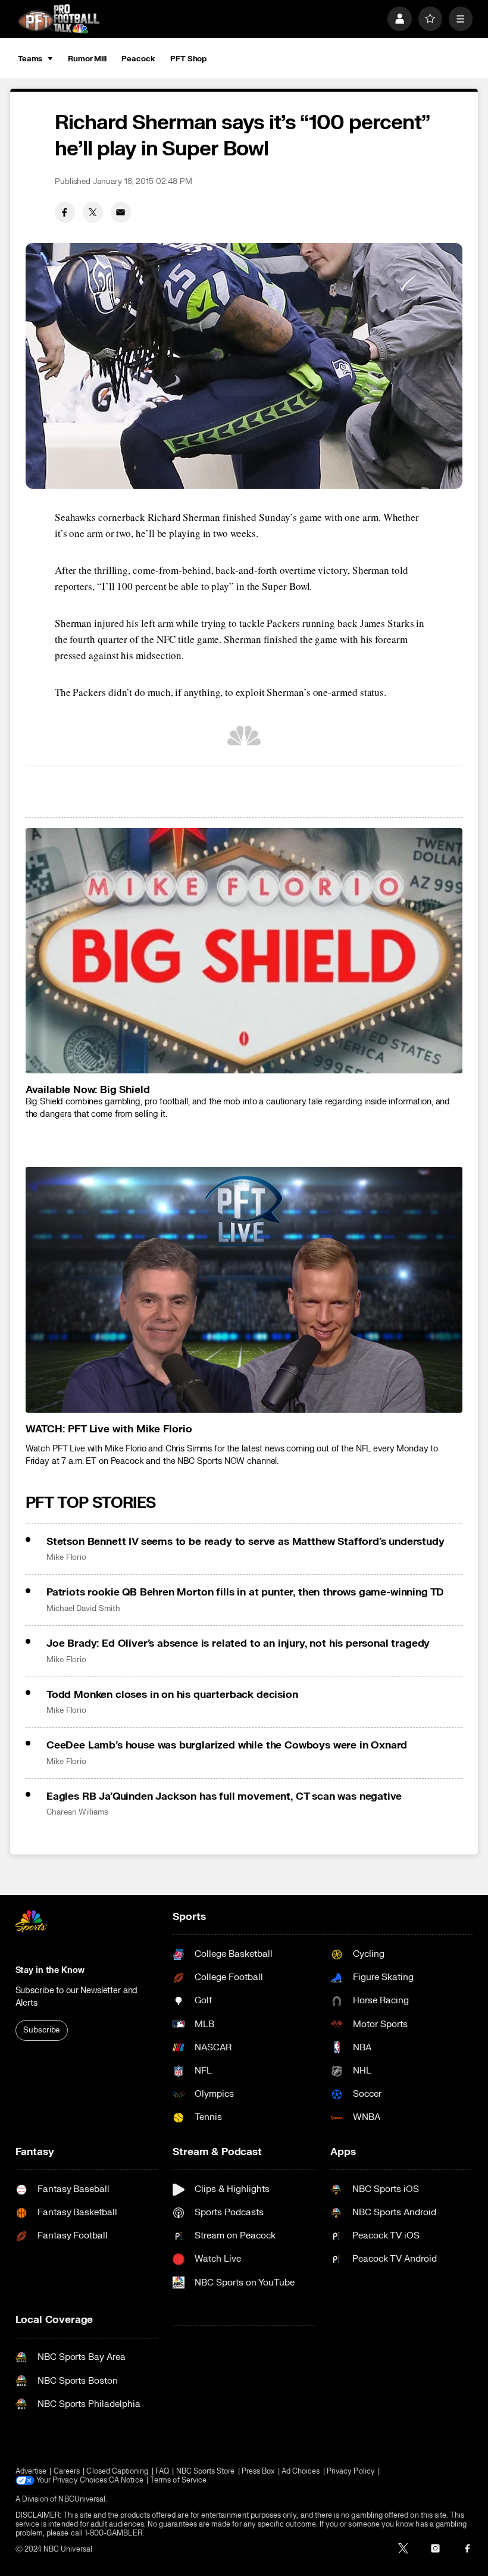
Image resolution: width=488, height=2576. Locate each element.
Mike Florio (66, 1557)
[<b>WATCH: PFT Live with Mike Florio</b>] (244, 1290)
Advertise (31, 2472)
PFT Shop (188, 59)
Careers (67, 2472)
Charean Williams (77, 1812)
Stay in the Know (50, 1970)
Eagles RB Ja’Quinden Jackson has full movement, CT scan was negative (224, 1796)
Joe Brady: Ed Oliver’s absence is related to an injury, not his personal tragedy (238, 1643)
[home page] (59, 18)
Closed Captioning (117, 2472)
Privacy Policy (351, 2472)
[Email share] (121, 212)
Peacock (138, 59)
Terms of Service (178, 2480)
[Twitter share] (93, 212)
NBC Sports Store (206, 2472)
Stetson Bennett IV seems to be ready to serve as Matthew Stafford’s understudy (245, 1542)
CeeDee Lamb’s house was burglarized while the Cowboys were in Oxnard (227, 1745)
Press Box (258, 2472)
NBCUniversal (82, 2499)
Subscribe (41, 2030)
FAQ (162, 2472)
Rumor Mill (87, 59)
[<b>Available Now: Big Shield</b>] (244, 951)
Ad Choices (301, 2472)
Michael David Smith (83, 1609)
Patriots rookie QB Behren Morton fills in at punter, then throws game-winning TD (245, 1592)
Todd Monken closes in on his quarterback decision (172, 1695)
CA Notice (126, 2480)
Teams (30, 59)
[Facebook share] (65, 212)
